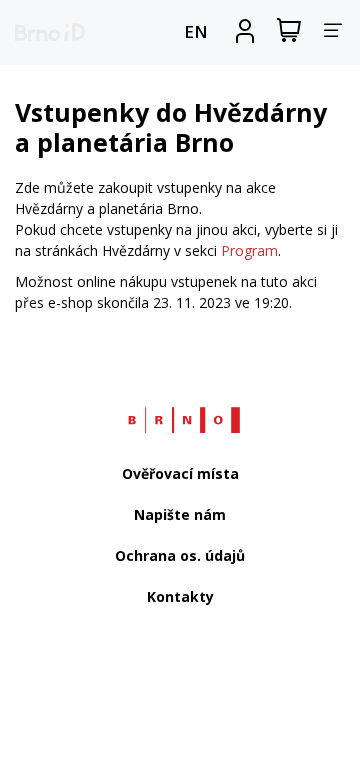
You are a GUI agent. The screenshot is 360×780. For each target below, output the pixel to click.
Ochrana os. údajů (180, 555)
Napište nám (180, 514)
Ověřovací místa (180, 473)
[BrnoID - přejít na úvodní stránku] (50, 32)
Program (249, 250)
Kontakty (180, 596)
